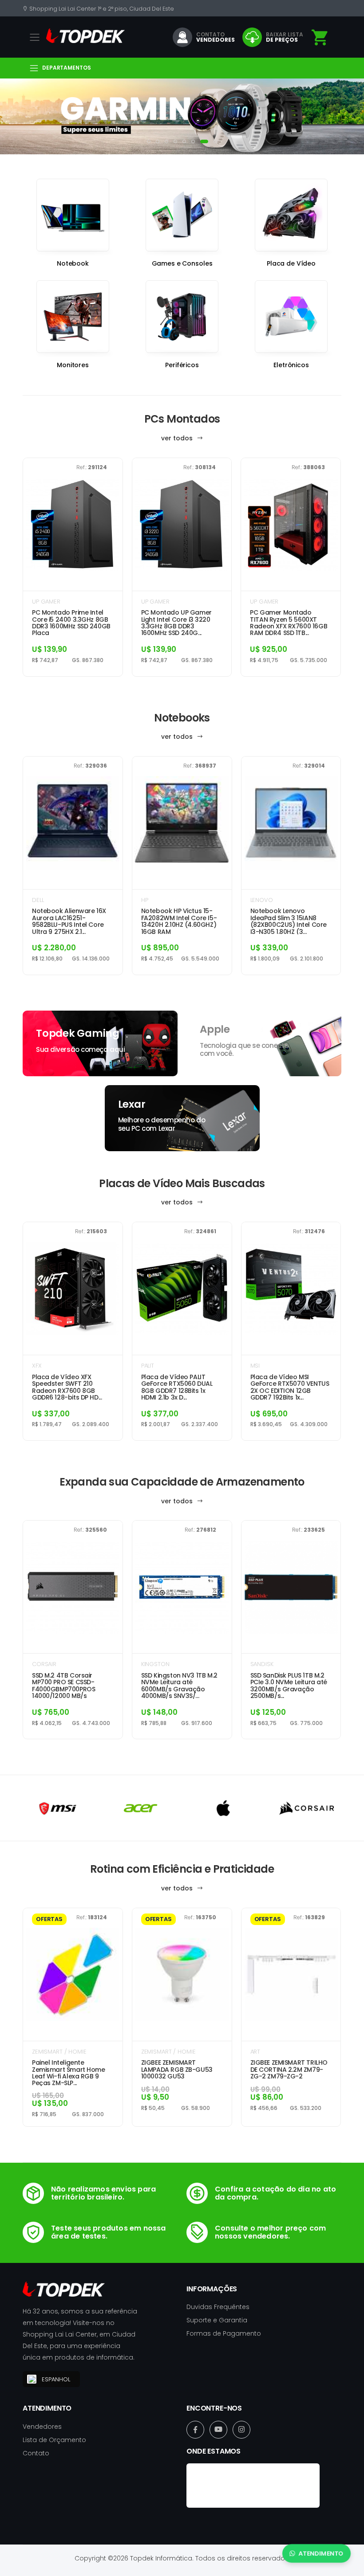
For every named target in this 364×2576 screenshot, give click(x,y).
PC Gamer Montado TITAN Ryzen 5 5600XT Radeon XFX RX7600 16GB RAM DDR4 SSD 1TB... (289, 623)
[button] (149, 141)
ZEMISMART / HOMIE (59, 2052)
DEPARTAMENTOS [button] (67, 68)
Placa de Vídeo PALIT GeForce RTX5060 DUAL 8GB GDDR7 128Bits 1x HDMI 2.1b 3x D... (177, 1387)
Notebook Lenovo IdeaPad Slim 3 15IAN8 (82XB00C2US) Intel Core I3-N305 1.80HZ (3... (289, 921)
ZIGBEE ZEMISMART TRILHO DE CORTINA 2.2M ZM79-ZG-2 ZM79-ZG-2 (289, 2070)
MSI (255, 1366)
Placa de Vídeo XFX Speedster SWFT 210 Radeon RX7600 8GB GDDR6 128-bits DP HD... (67, 1387)
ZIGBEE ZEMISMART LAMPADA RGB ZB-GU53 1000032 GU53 (177, 2070)
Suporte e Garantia (217, 2320)
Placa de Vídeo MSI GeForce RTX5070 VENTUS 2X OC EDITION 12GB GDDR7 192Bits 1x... (290, 1387)
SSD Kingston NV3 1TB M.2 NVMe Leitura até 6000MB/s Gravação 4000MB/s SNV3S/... (179, 1686)
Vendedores (42, 2427)
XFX (37, 1366)
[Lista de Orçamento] (320, 37)
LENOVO (262, 900)
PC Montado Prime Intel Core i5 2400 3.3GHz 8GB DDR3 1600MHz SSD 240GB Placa (71, 623)
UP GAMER (46, 602)
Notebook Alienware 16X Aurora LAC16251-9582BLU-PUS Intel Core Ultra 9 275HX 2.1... (69, 921)
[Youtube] (218, 2430)
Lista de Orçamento (54, 2440)
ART (255, 2052)
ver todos (178, 438)
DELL (38, 900)
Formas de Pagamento (224, 2333)
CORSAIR (44, 1664)
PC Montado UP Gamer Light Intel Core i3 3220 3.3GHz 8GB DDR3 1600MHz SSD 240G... (176, 623)
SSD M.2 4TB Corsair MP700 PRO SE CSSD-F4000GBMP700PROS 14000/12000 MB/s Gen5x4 (63, 1686)
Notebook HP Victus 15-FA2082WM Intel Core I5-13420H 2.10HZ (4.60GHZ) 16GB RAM (179, 921)
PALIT (148, 1366)
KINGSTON (155, 1664)
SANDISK (262, 1664)
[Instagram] (241, 2430)
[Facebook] (195, 2430)
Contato (36, 2453)
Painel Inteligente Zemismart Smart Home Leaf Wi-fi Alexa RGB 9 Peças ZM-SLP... (69, 2073)
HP (145, 900)
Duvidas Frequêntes (218, 2307)
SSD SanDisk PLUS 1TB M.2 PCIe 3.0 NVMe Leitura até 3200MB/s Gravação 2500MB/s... (289, 1686)
